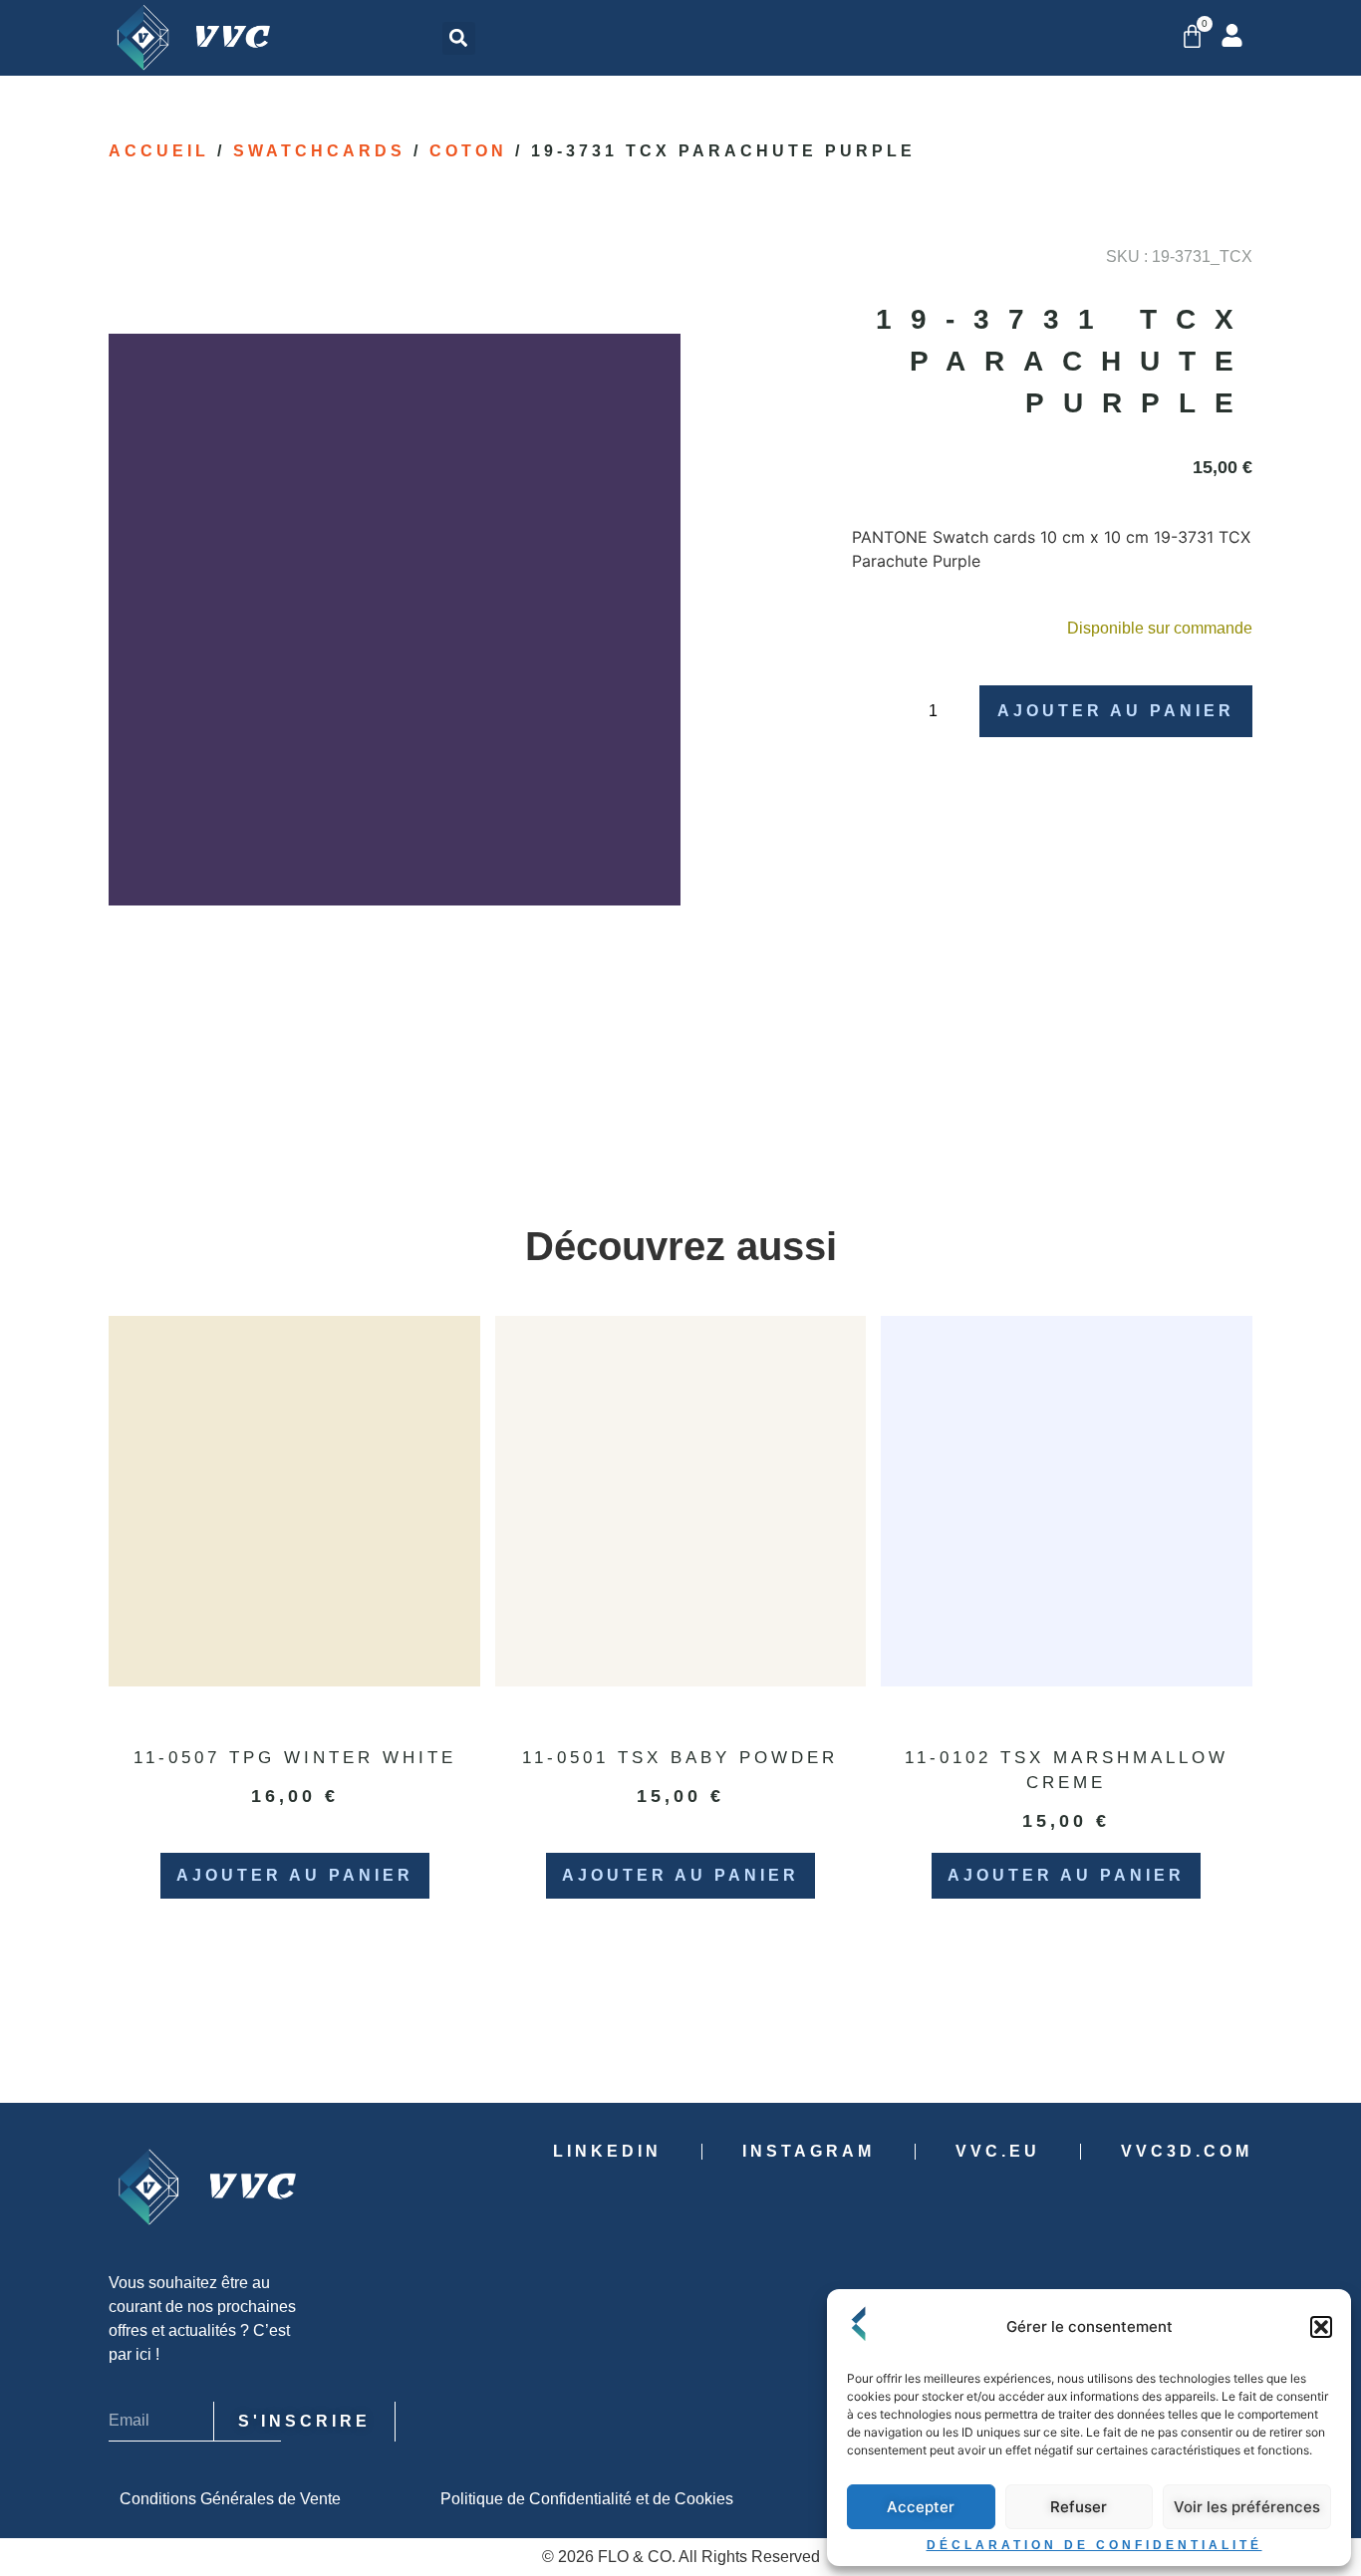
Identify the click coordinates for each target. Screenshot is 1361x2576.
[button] (1321, 2327)
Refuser (1079, 2507)
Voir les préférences (1247, 2507)
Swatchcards (319, 151)
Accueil (159, 151)
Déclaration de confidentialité (1094, 2545)
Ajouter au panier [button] (295, 1875)
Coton (468, 151)
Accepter (921, 2507)
